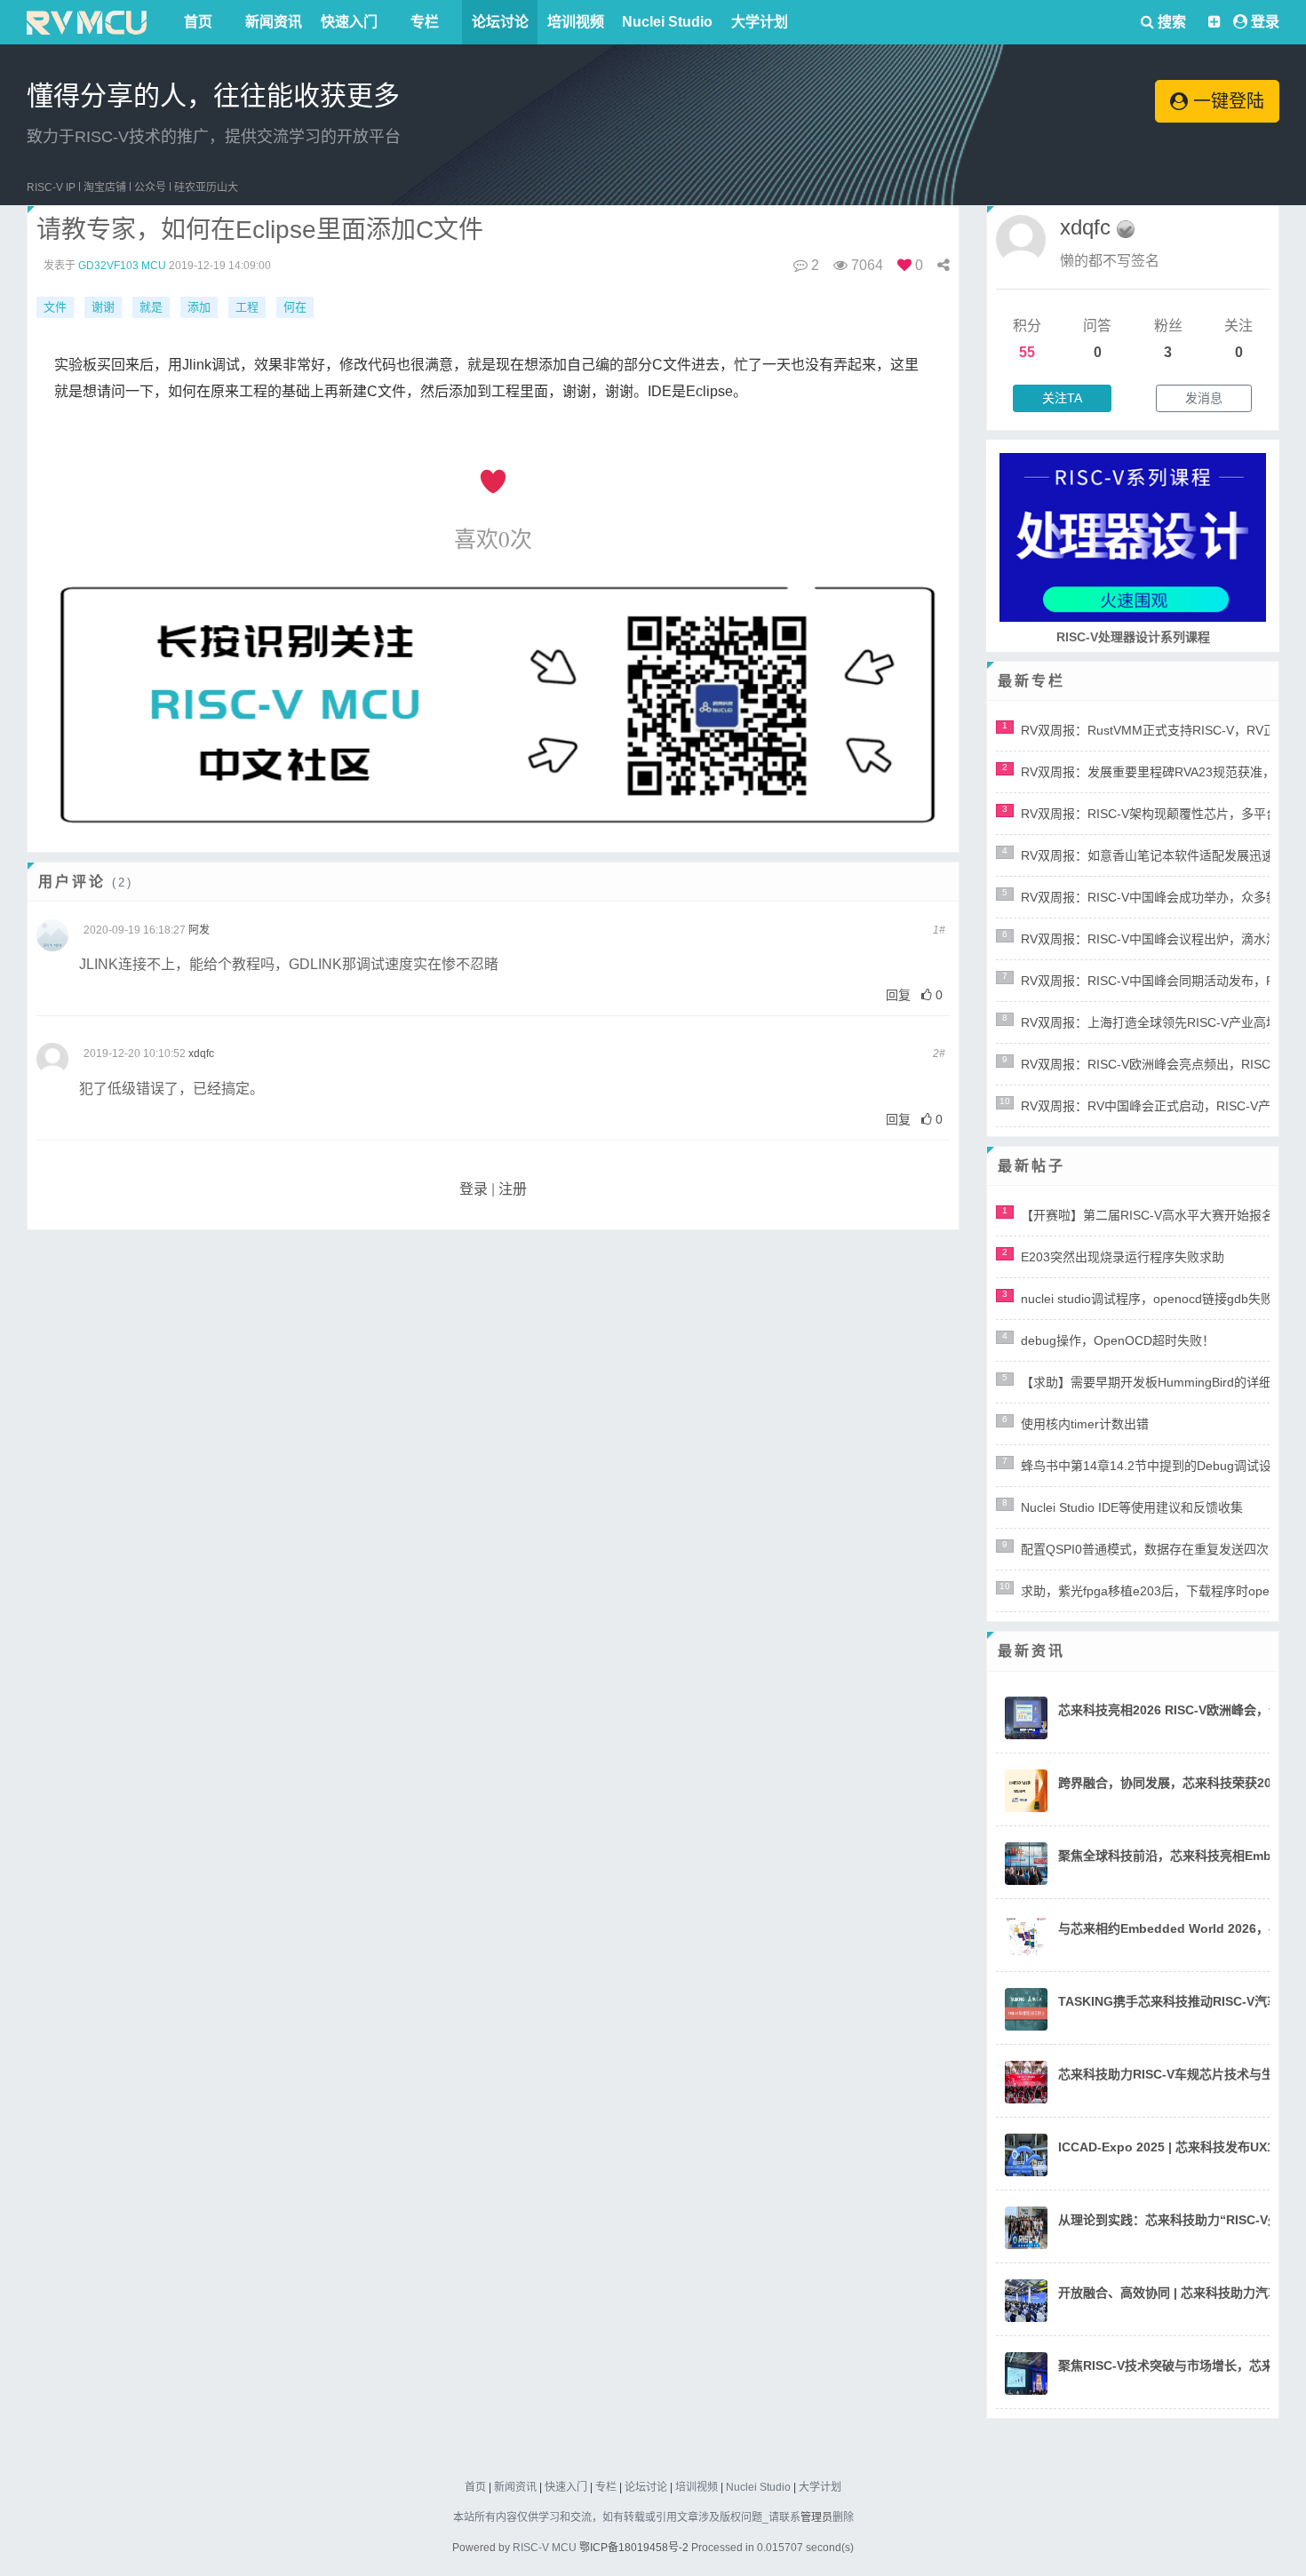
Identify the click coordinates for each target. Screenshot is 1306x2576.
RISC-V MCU (545, 2548)
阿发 (199, 930)
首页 (198, 22)
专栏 (425, 22)
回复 (898, 995)
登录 (1265, 22)
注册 (513, 1189)
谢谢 (103, 307)
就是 (151, 307)
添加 (199, 307)
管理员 (816, 2517)
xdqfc (201, 1053)
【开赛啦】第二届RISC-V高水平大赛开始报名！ (1154, 1215)
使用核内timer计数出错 (1085, 1424)
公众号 (150, 187)
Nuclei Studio (667, 22)
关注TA (1062, 398)
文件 (55, 307)
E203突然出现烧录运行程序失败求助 (1123, 1257)
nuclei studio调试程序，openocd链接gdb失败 (1147, 1299)
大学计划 (760, 22)
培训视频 (576, 22)
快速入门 (349, 22)
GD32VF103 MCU (122, 266)
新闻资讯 (274, 22)
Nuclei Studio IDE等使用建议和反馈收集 (1132, 1507)
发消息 (1204, 398)
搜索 (1170, 22)
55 (1027, 352)
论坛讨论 (500, 22)
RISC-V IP (51, 187)
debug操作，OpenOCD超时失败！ (1118, 1340)
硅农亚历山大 (206, 187)
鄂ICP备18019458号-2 (634, 2548)
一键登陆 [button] (1226, 101)
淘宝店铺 (105, 187)
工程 (247, 307)
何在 (295, 307)
